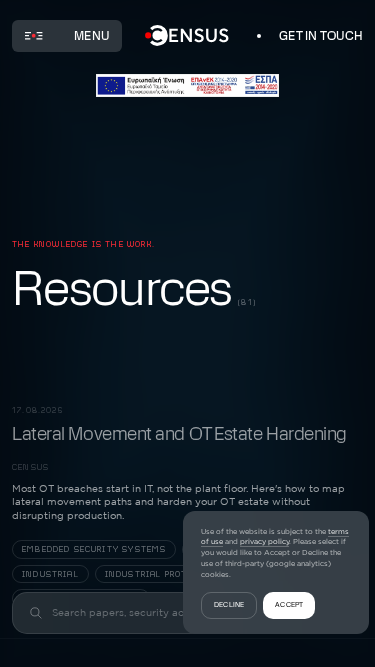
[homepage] (187, 35)
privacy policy (264, 541)
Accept (289, 604)
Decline (229, 604)
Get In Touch (321, 36)
